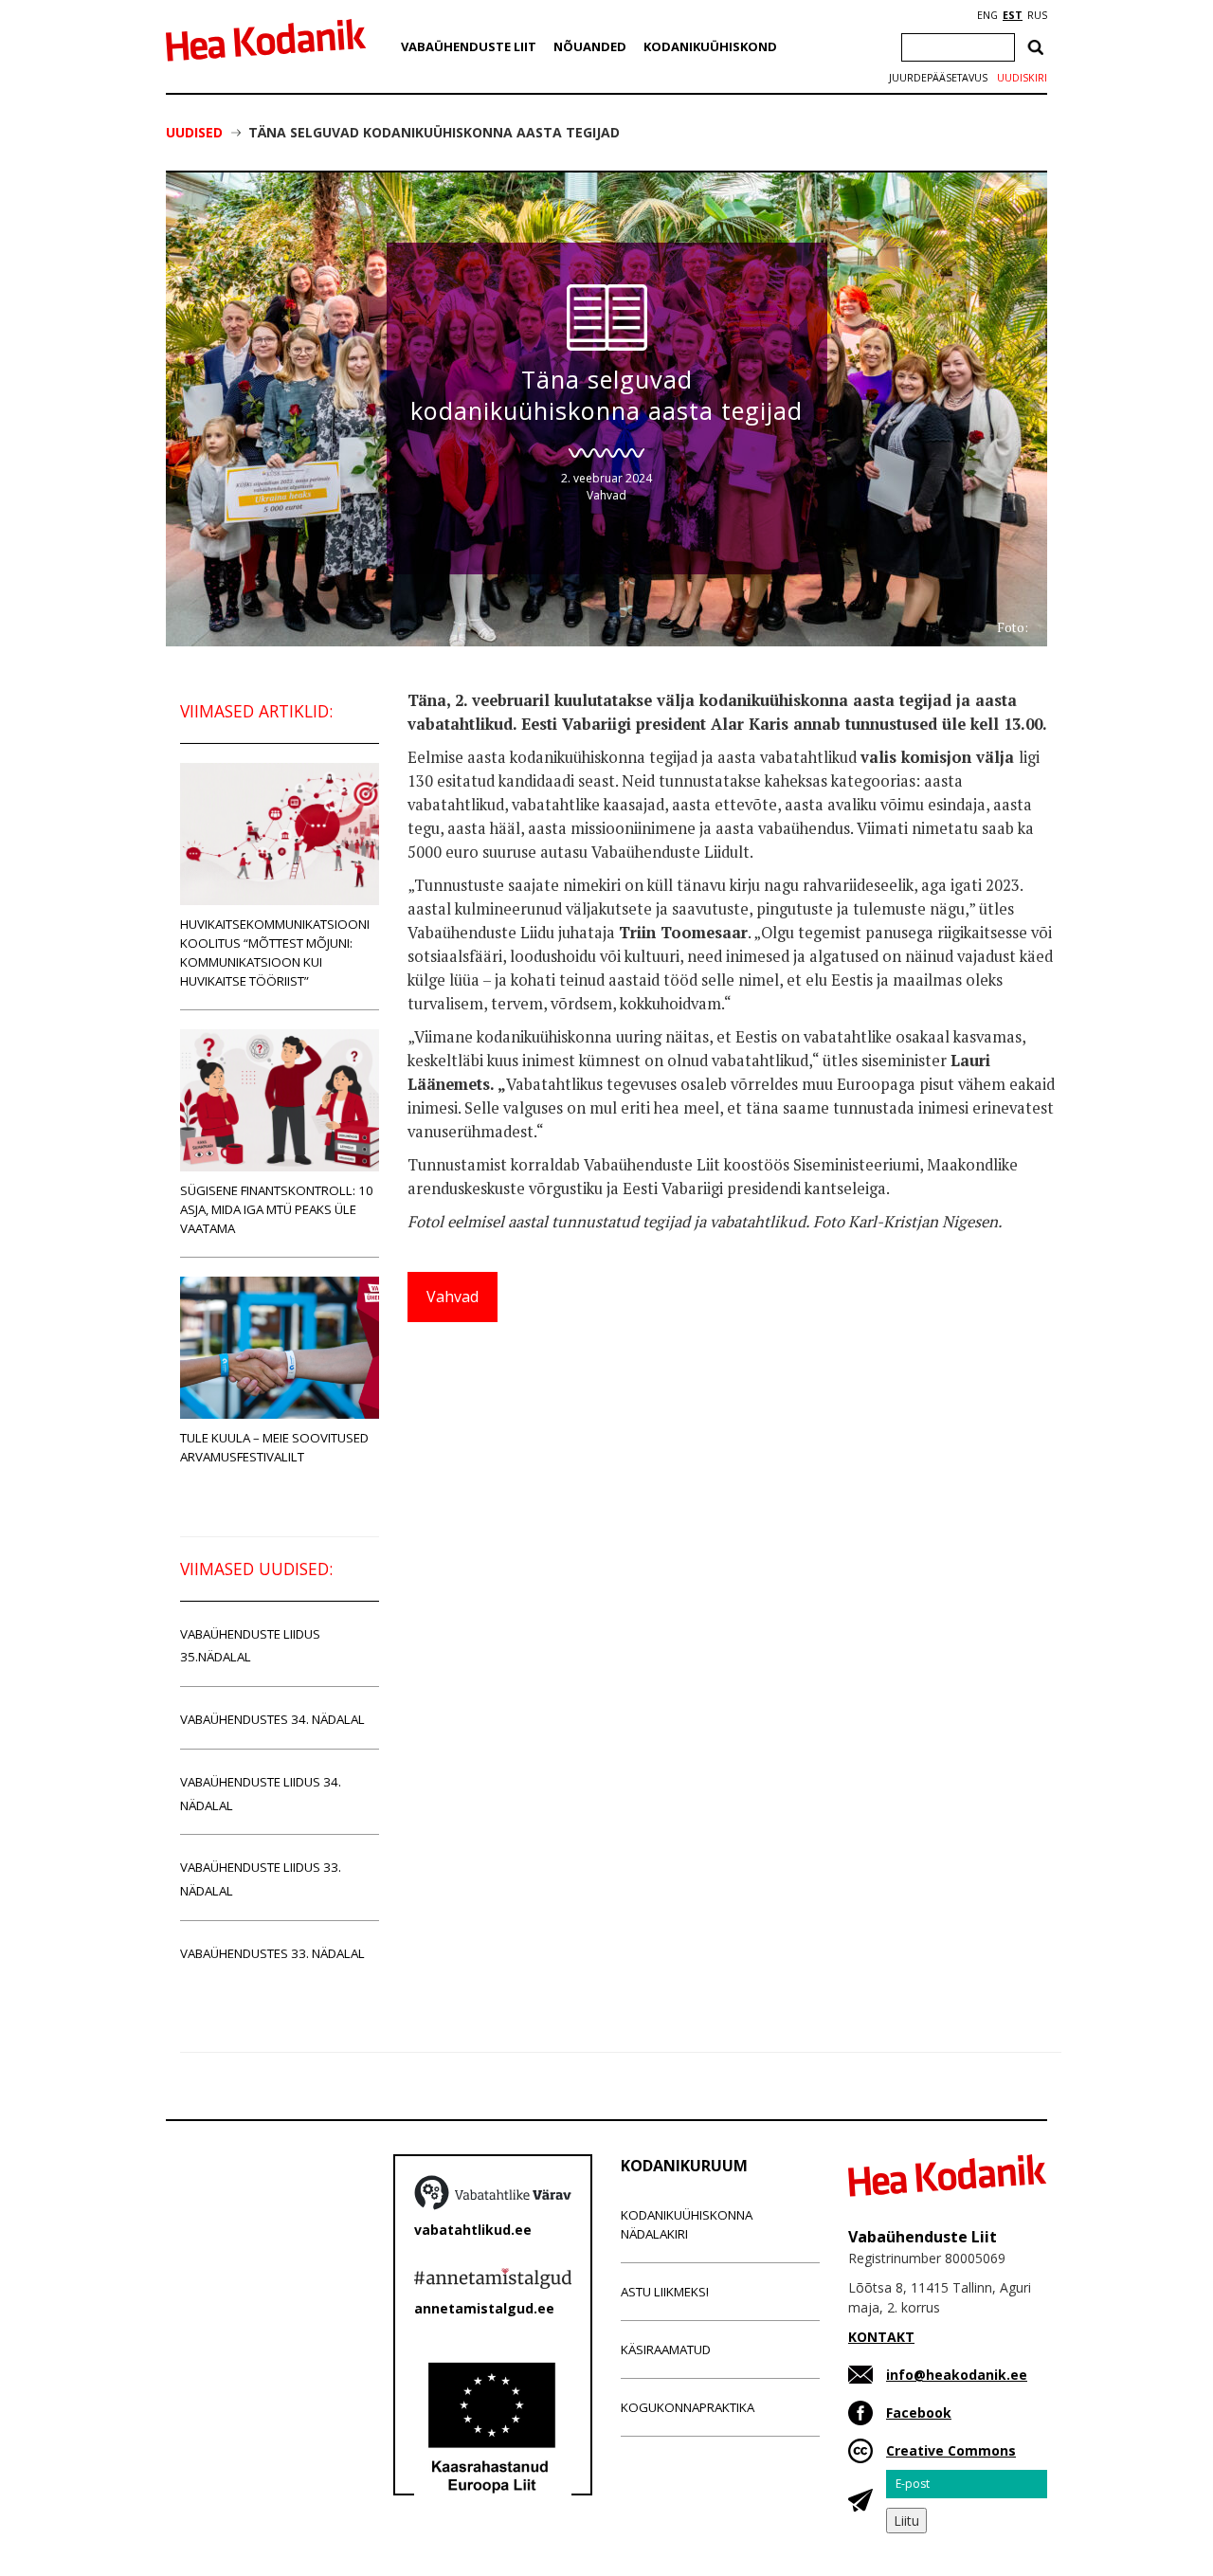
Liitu (906, 2521)
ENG (987, 15)
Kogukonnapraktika (688, 2407)
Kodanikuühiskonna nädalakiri (687, 2224)
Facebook (919, 2413)
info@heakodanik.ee (957, 2375)
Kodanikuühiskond (710, 46)
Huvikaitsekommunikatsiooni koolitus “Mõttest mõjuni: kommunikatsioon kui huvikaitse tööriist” (275, 952)
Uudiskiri (1022, 78)
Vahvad (606, 495)
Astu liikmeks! (665, 2292)
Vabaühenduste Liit (469, 46)
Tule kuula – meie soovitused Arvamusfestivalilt (274, 1447)
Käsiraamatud (666, 2349)
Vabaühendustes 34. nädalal (272, 1719)
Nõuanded (590, 46)
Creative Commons (951, 2450)
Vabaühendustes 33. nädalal (272, 1953)
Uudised (194, 132)
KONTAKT (881, 2337)
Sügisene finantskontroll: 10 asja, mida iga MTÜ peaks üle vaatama (277, 1209)
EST (1013, 15)
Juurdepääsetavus (938, 78)
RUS (1037, 15)
